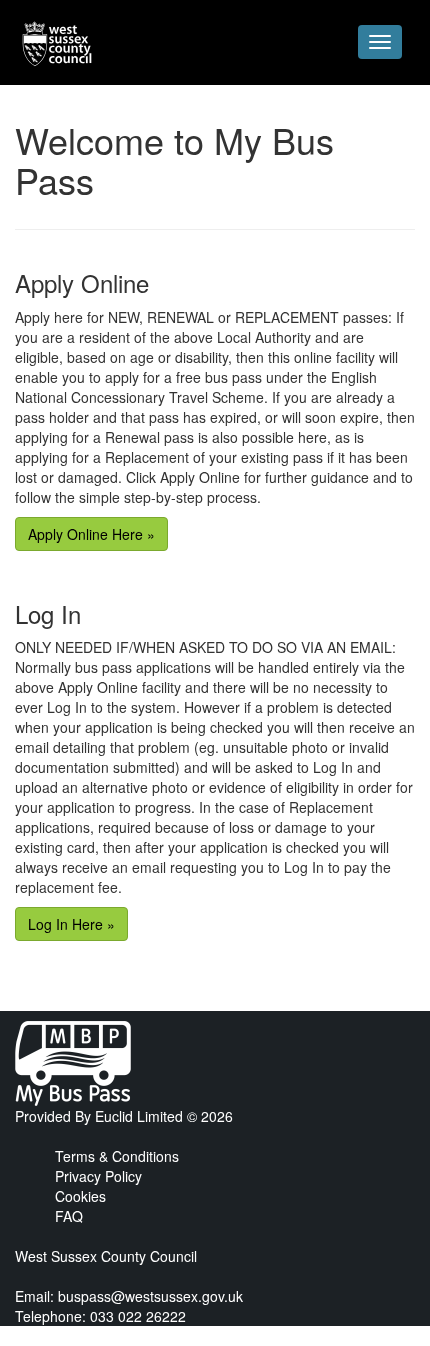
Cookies (80, 1196)
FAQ (69, 1216)
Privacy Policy (98, 1176)
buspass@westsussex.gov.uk (150, 1296)
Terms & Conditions (117, 1156)
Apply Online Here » (91, 534)
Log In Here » (71, 924)
